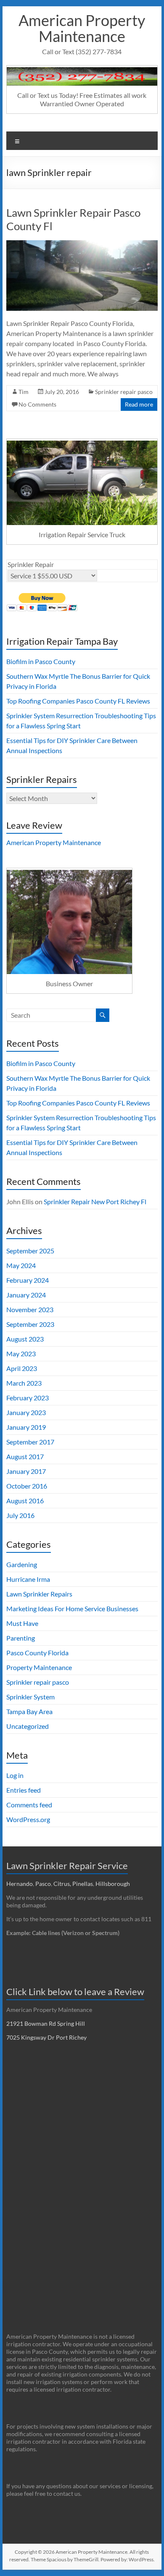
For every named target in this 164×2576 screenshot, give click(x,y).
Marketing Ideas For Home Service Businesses (72, 1608)
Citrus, (63, 1884)
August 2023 (25, 1339)
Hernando (20, 1884)
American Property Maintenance (82, 28)
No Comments (37, 404)
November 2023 (30, 1309)
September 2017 (30, 1442)
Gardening (22, 1564)
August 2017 (25, 1456)
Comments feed (29, 1805)
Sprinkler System (30, 1697)
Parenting (21, 1638)
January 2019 (26, 1427)
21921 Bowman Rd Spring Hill (46, 2023)
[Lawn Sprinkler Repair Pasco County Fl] (82, 244)
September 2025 (30, 1251)
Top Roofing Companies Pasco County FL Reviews (78, 701)
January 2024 (26, 1295)
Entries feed (24, 1790)
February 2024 (28, 1280)
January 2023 (26, 1412)
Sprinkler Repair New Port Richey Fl (95, 1201)
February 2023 (28, 1398)
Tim (24, 392)
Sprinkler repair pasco (124, 392)
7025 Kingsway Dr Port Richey (46, 2037)
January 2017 (26, 1471)
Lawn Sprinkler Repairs (39, 1594)
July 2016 (20, 1515)
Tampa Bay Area (29, 1711)
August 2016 (25, 1501)
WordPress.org (28, 1819)
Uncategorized (28, 1726)
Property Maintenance (39, 1667)
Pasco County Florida (37, 1653)
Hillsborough (114, 1884)
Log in (15, 1775)
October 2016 (27, 1486)
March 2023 (24, 1383)
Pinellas (83, 1884)
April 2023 (22, 1368)
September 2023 (30, 1324)
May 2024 (21, 1265)
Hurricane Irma (28, 1579)
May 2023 (21, 1354)
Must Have (22, 1623)
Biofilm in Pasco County (41, 661)
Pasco (43, 1884)
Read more (139, 404)
